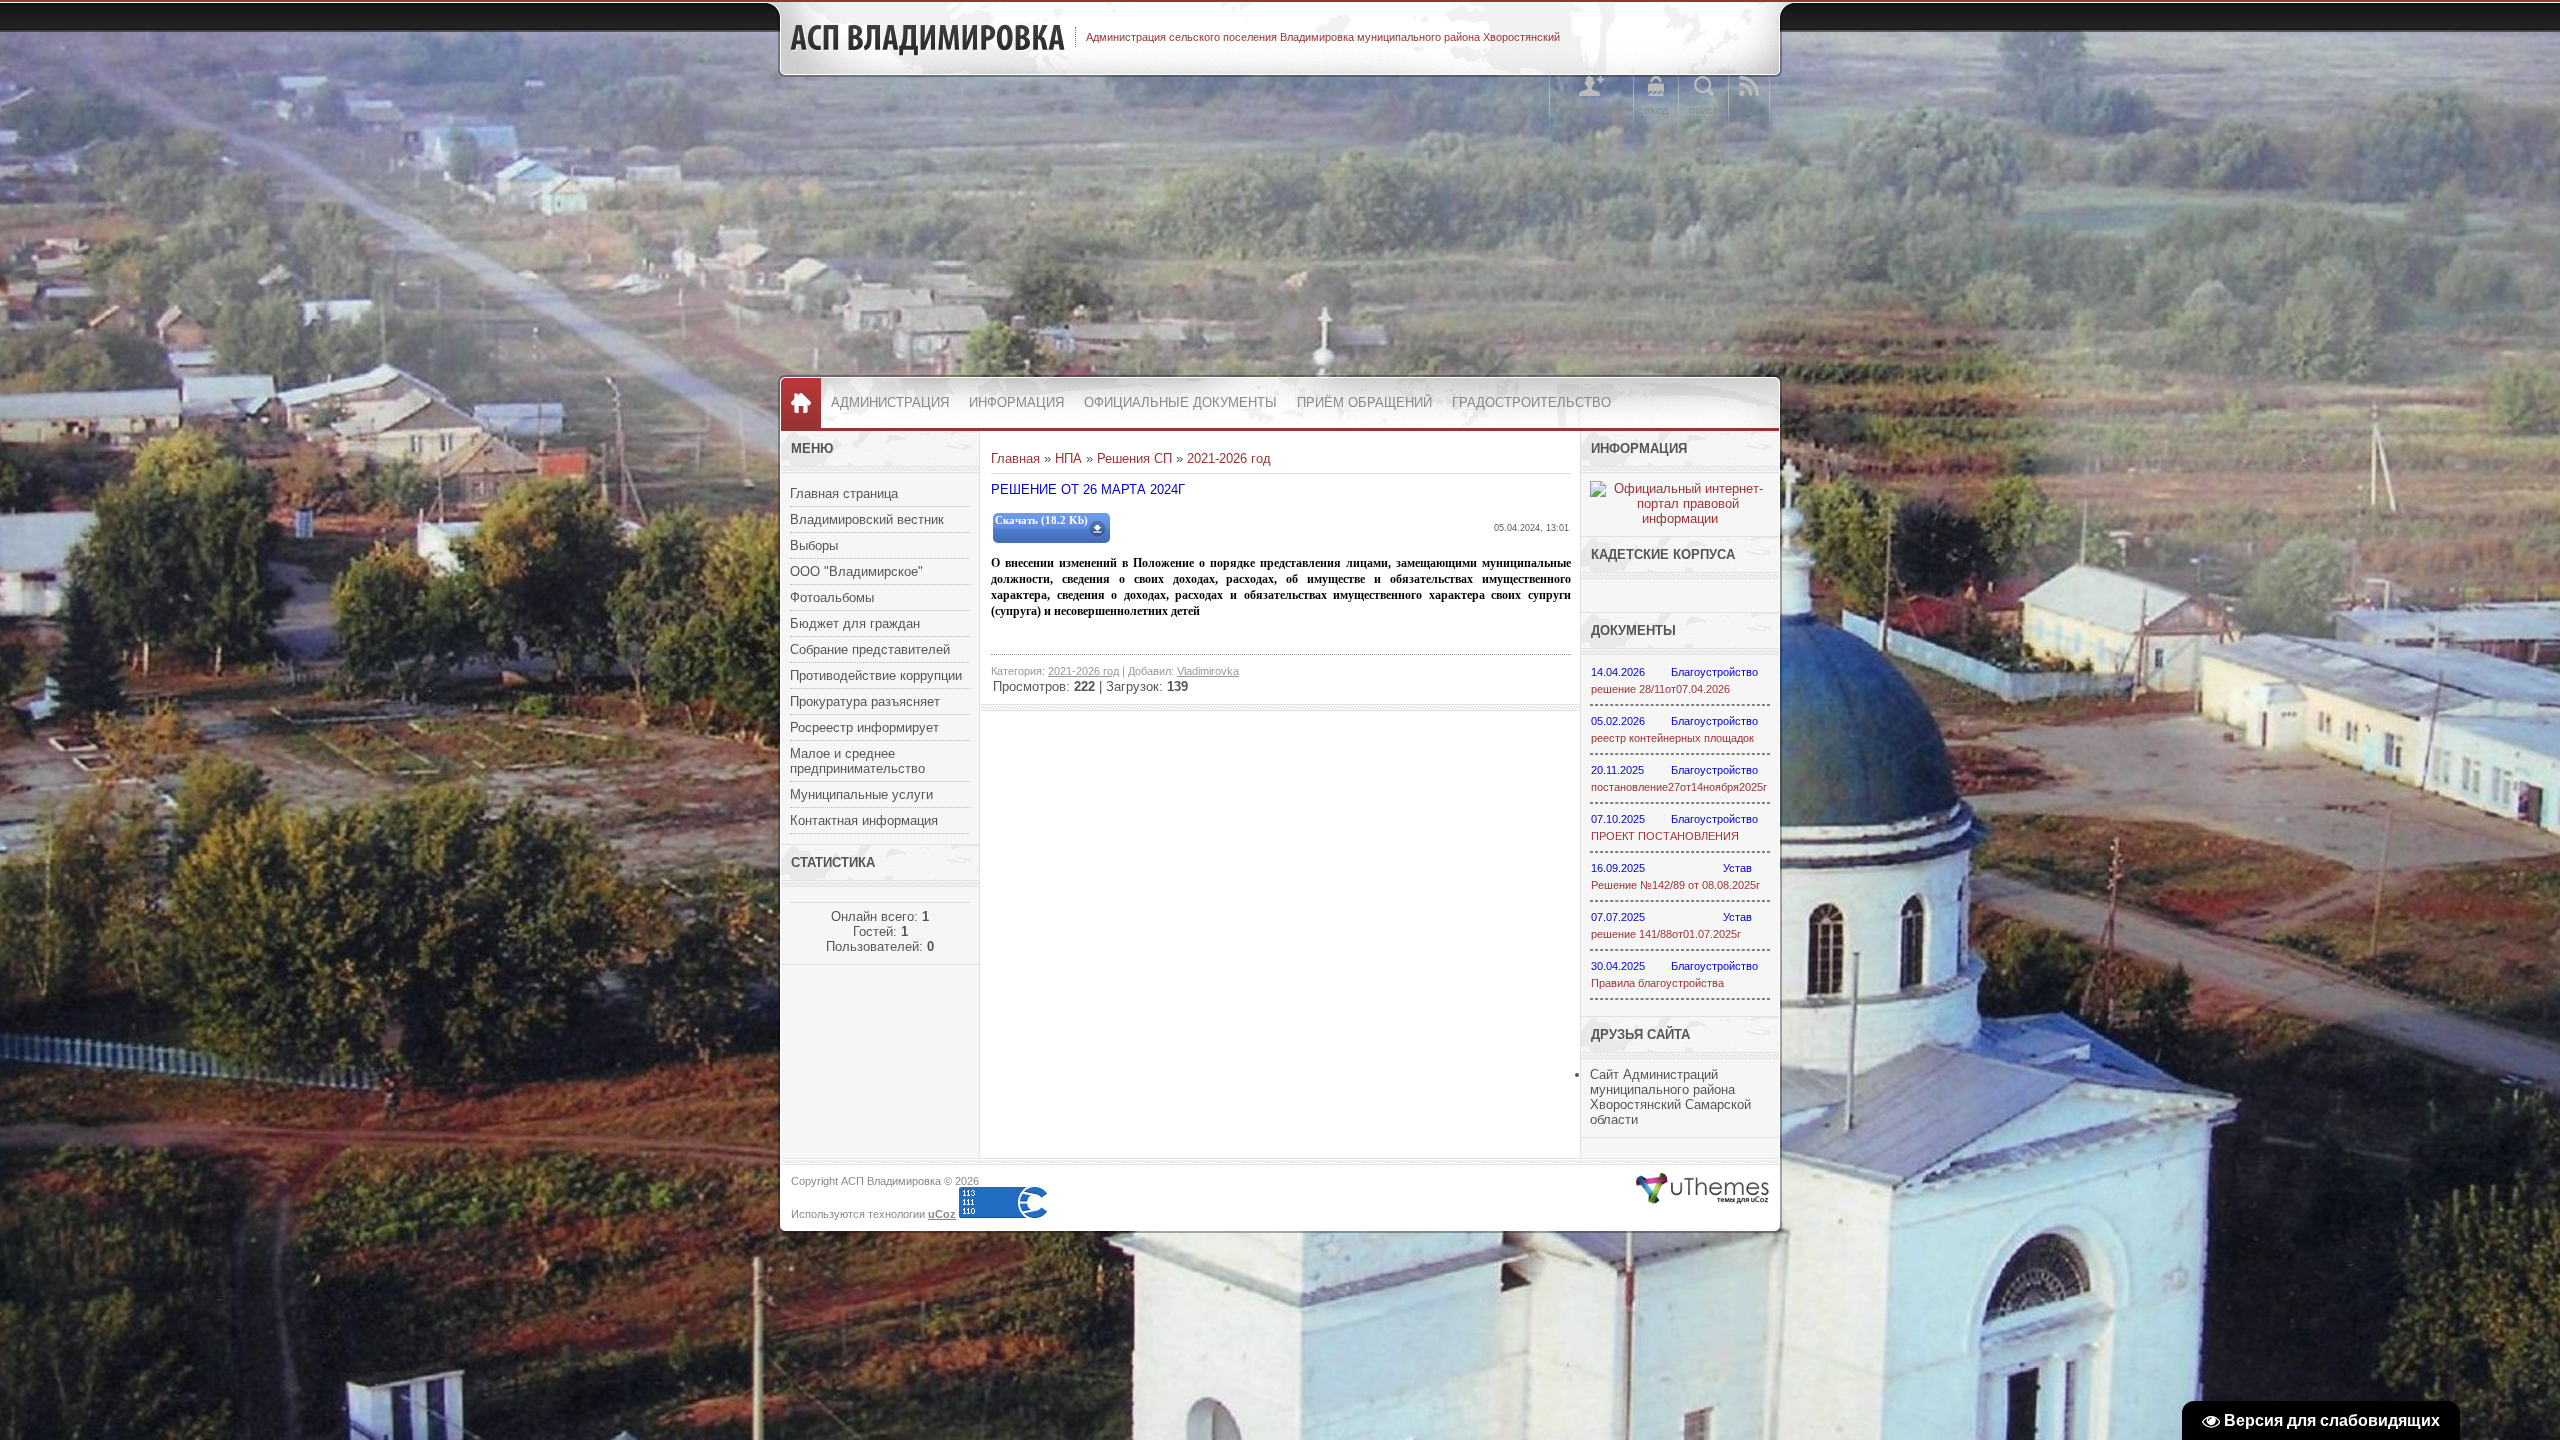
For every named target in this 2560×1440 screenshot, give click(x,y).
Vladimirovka (1208, 671)
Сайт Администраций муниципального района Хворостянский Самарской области (1670, 1097)
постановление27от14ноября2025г (1679, 787)
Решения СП (1134, 458)
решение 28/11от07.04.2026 (1660, 689)
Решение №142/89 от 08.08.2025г (1675, 885)
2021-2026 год (1229, 458)
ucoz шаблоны (1702, 1189)
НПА (1068, 458)
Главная (1015, 458)
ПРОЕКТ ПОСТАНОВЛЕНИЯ (1665, 836)
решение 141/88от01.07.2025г (1666, 934)
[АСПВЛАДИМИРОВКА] (927, 38)
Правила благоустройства (1657, 983)
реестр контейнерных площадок (1672, 738)
